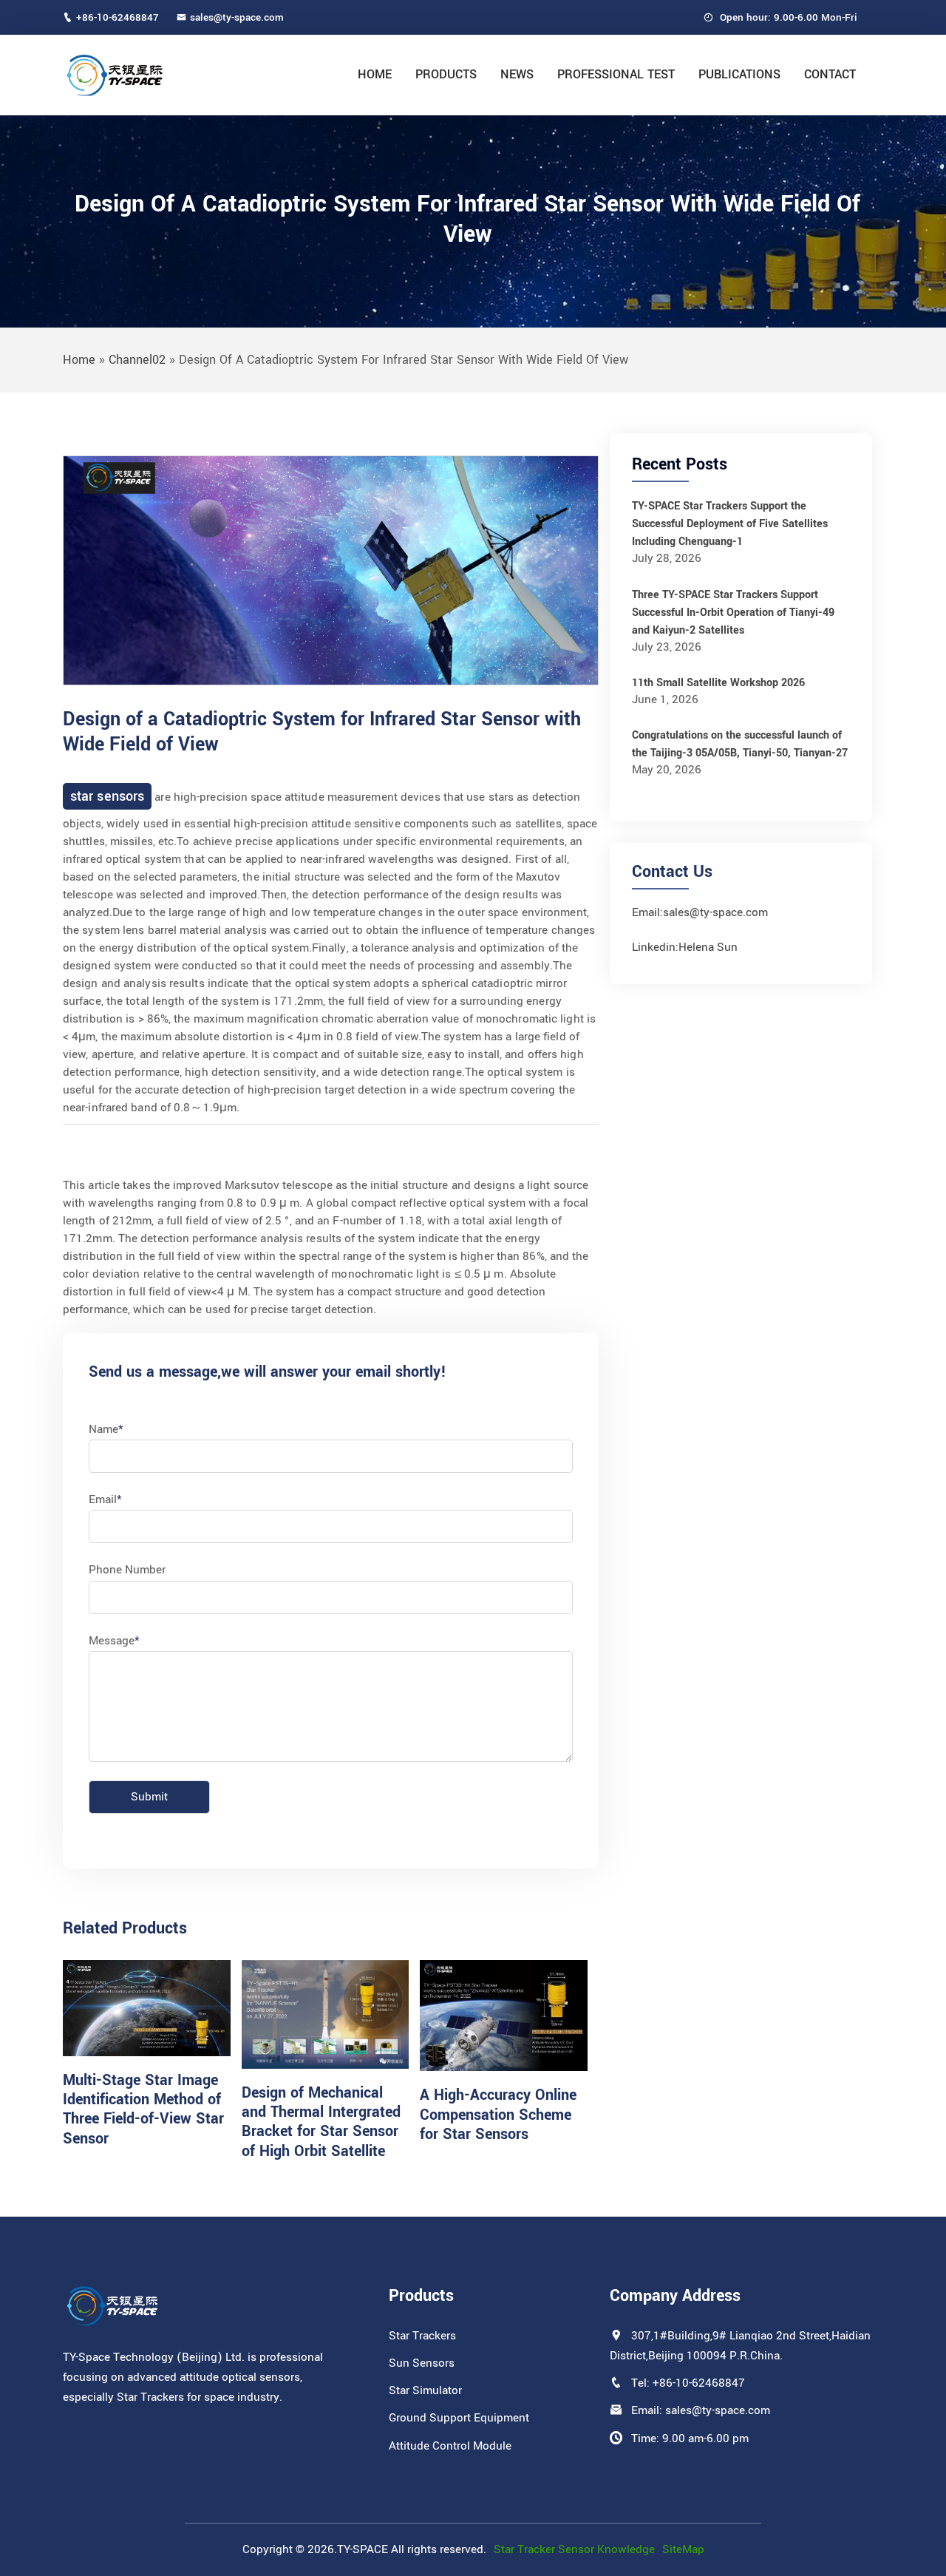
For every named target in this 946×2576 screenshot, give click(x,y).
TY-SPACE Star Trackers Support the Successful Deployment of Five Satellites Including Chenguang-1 (730, 524)
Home (375, 74)
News (517, 74)
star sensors (107, 796)
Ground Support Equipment (459, 2418)
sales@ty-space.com (237, 17)
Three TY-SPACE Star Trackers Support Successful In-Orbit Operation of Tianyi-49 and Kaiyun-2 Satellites (733, 613)
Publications (739, 74)
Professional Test (616, 74)
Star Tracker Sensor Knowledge (574, 2549)
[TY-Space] (160, 75)
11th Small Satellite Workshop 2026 (718, 683)
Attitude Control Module (450, 2446)
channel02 (137, 360)
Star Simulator (425, 2390)
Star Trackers (422, 2336)
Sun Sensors (422, 2363)
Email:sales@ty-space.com (700, 912)
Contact (830, 74)
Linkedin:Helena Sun (685, 947)
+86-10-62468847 (118, 17)
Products (446, 74)
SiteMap (683, 2549)
